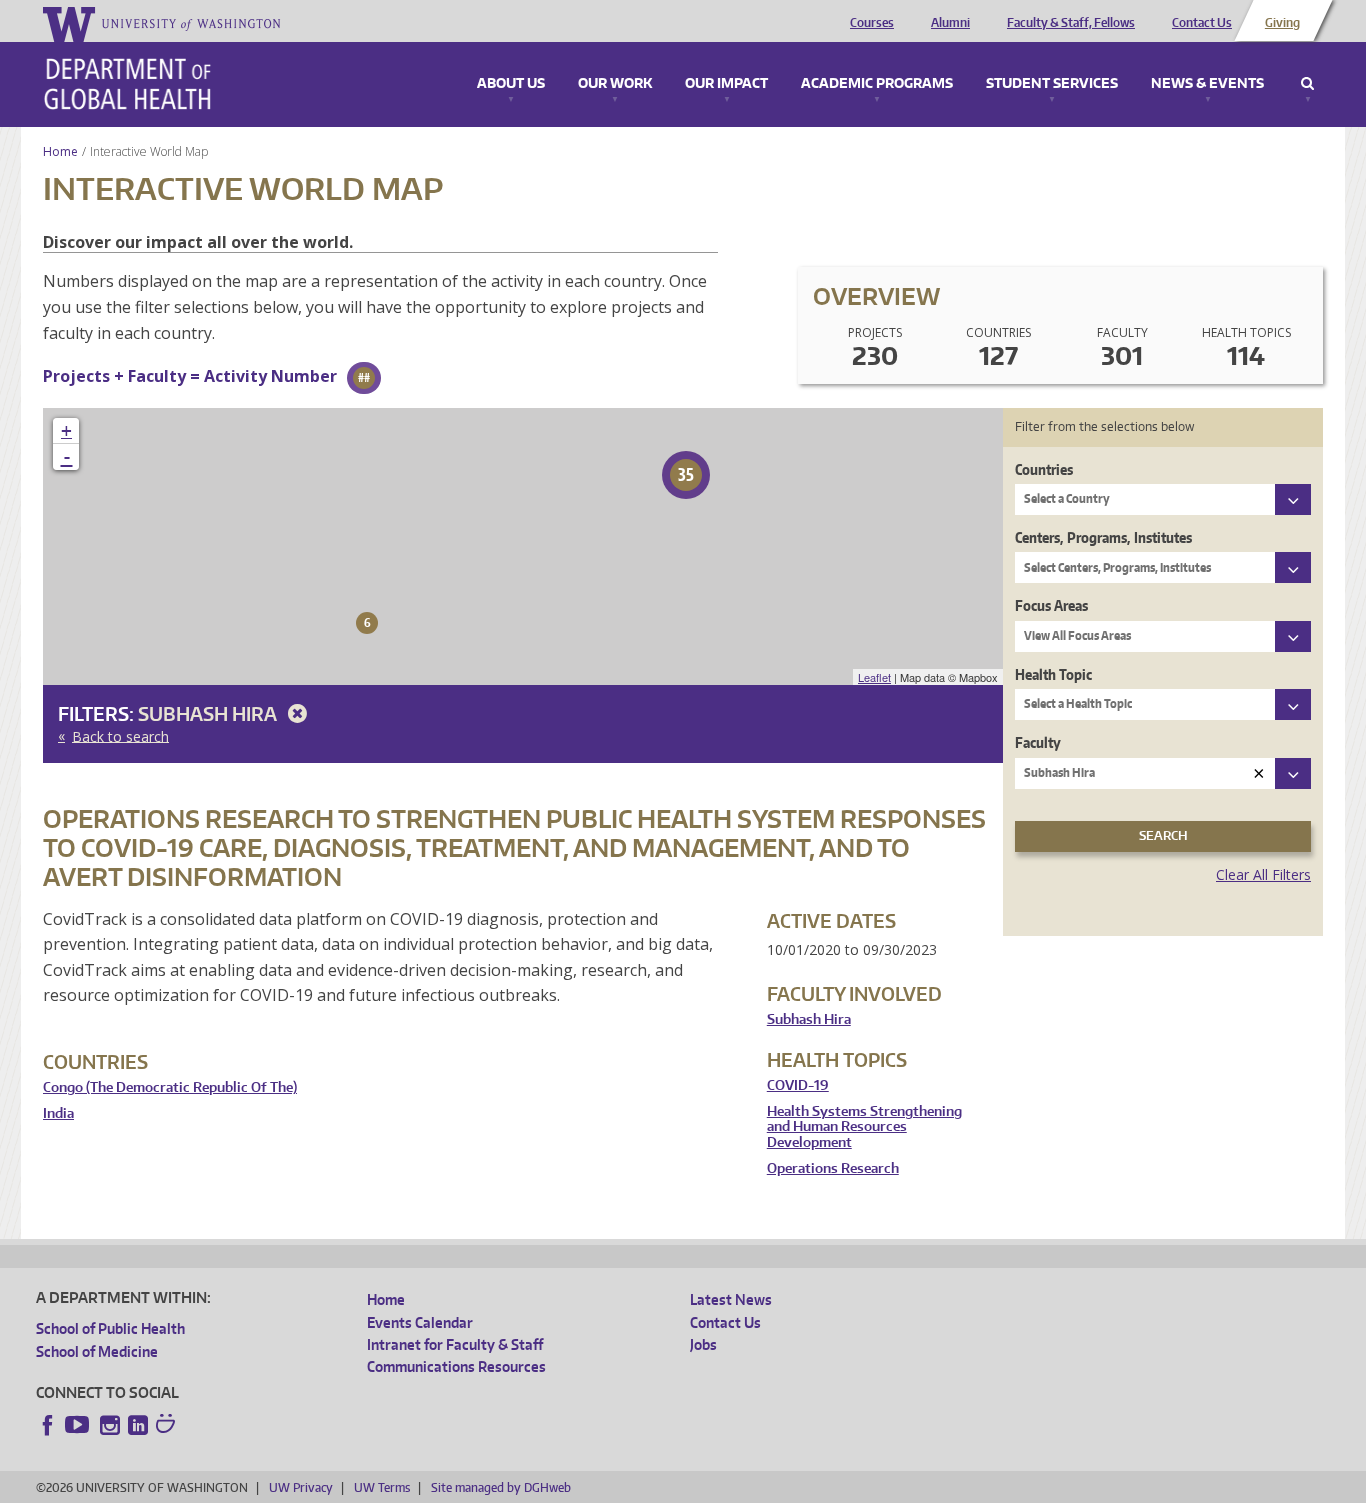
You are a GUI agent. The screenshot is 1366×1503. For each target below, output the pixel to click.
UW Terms (382, 1487)
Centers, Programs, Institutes (1103, 537)
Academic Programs (877, 84)
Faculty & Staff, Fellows (1071, 23)
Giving (1282, 23)
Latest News (731, 1299)
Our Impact (726, 84)
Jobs (703, 1344)
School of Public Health (110, 1328)
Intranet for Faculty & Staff (455, 1344)
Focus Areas (1051, 605)
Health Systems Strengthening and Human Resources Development (864, 1127)
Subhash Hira (209, 713)
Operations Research (833, 1168)
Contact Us (1202, 23)
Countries (1044, 469)
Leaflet (874, 677)
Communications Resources (456, 1366)
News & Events (1207, 84)
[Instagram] (110, 1425)
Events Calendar (420, 1322)
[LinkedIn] (138, 1425)
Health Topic (1053, 674)
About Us (511, 84)
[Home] (127, 84)
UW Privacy (301, 1487)
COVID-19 (798, 1085)
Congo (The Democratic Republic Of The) (170, 1087)
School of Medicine (97, 1351)
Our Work (615, 84)
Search (1307, 84)
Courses (872, 23)
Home (60, 151)
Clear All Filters (1263, 874)
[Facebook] (48, 1425)
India (58, 1113)
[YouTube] (79, 1425)
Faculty (1038, 742)
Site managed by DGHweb (501, 1487)
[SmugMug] (168, 1426)
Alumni (950, 23)
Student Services (1052, 84)
